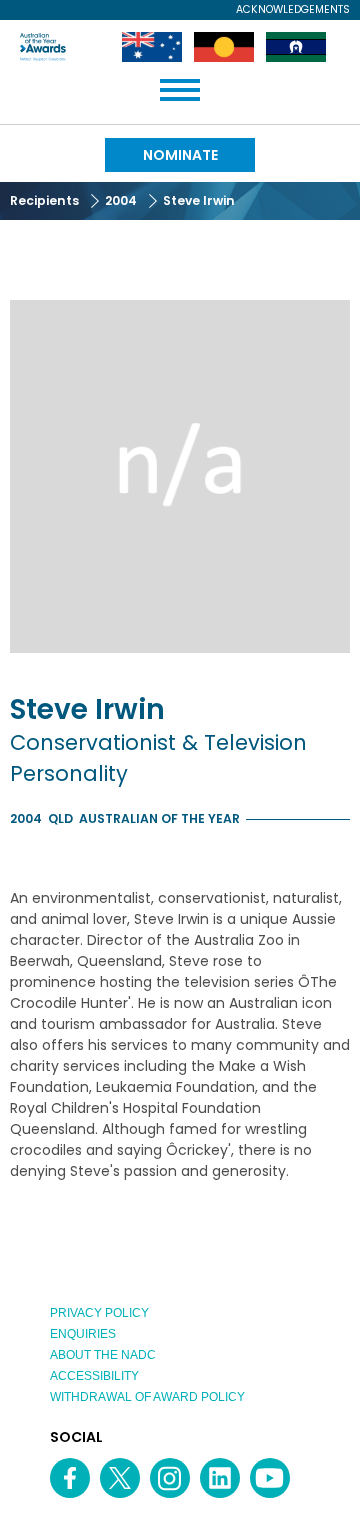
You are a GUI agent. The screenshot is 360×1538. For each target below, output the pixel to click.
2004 (121, 200)
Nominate (180, 155)
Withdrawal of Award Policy (147, 1397)
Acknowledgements (293, 10)
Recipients (44, 200)
